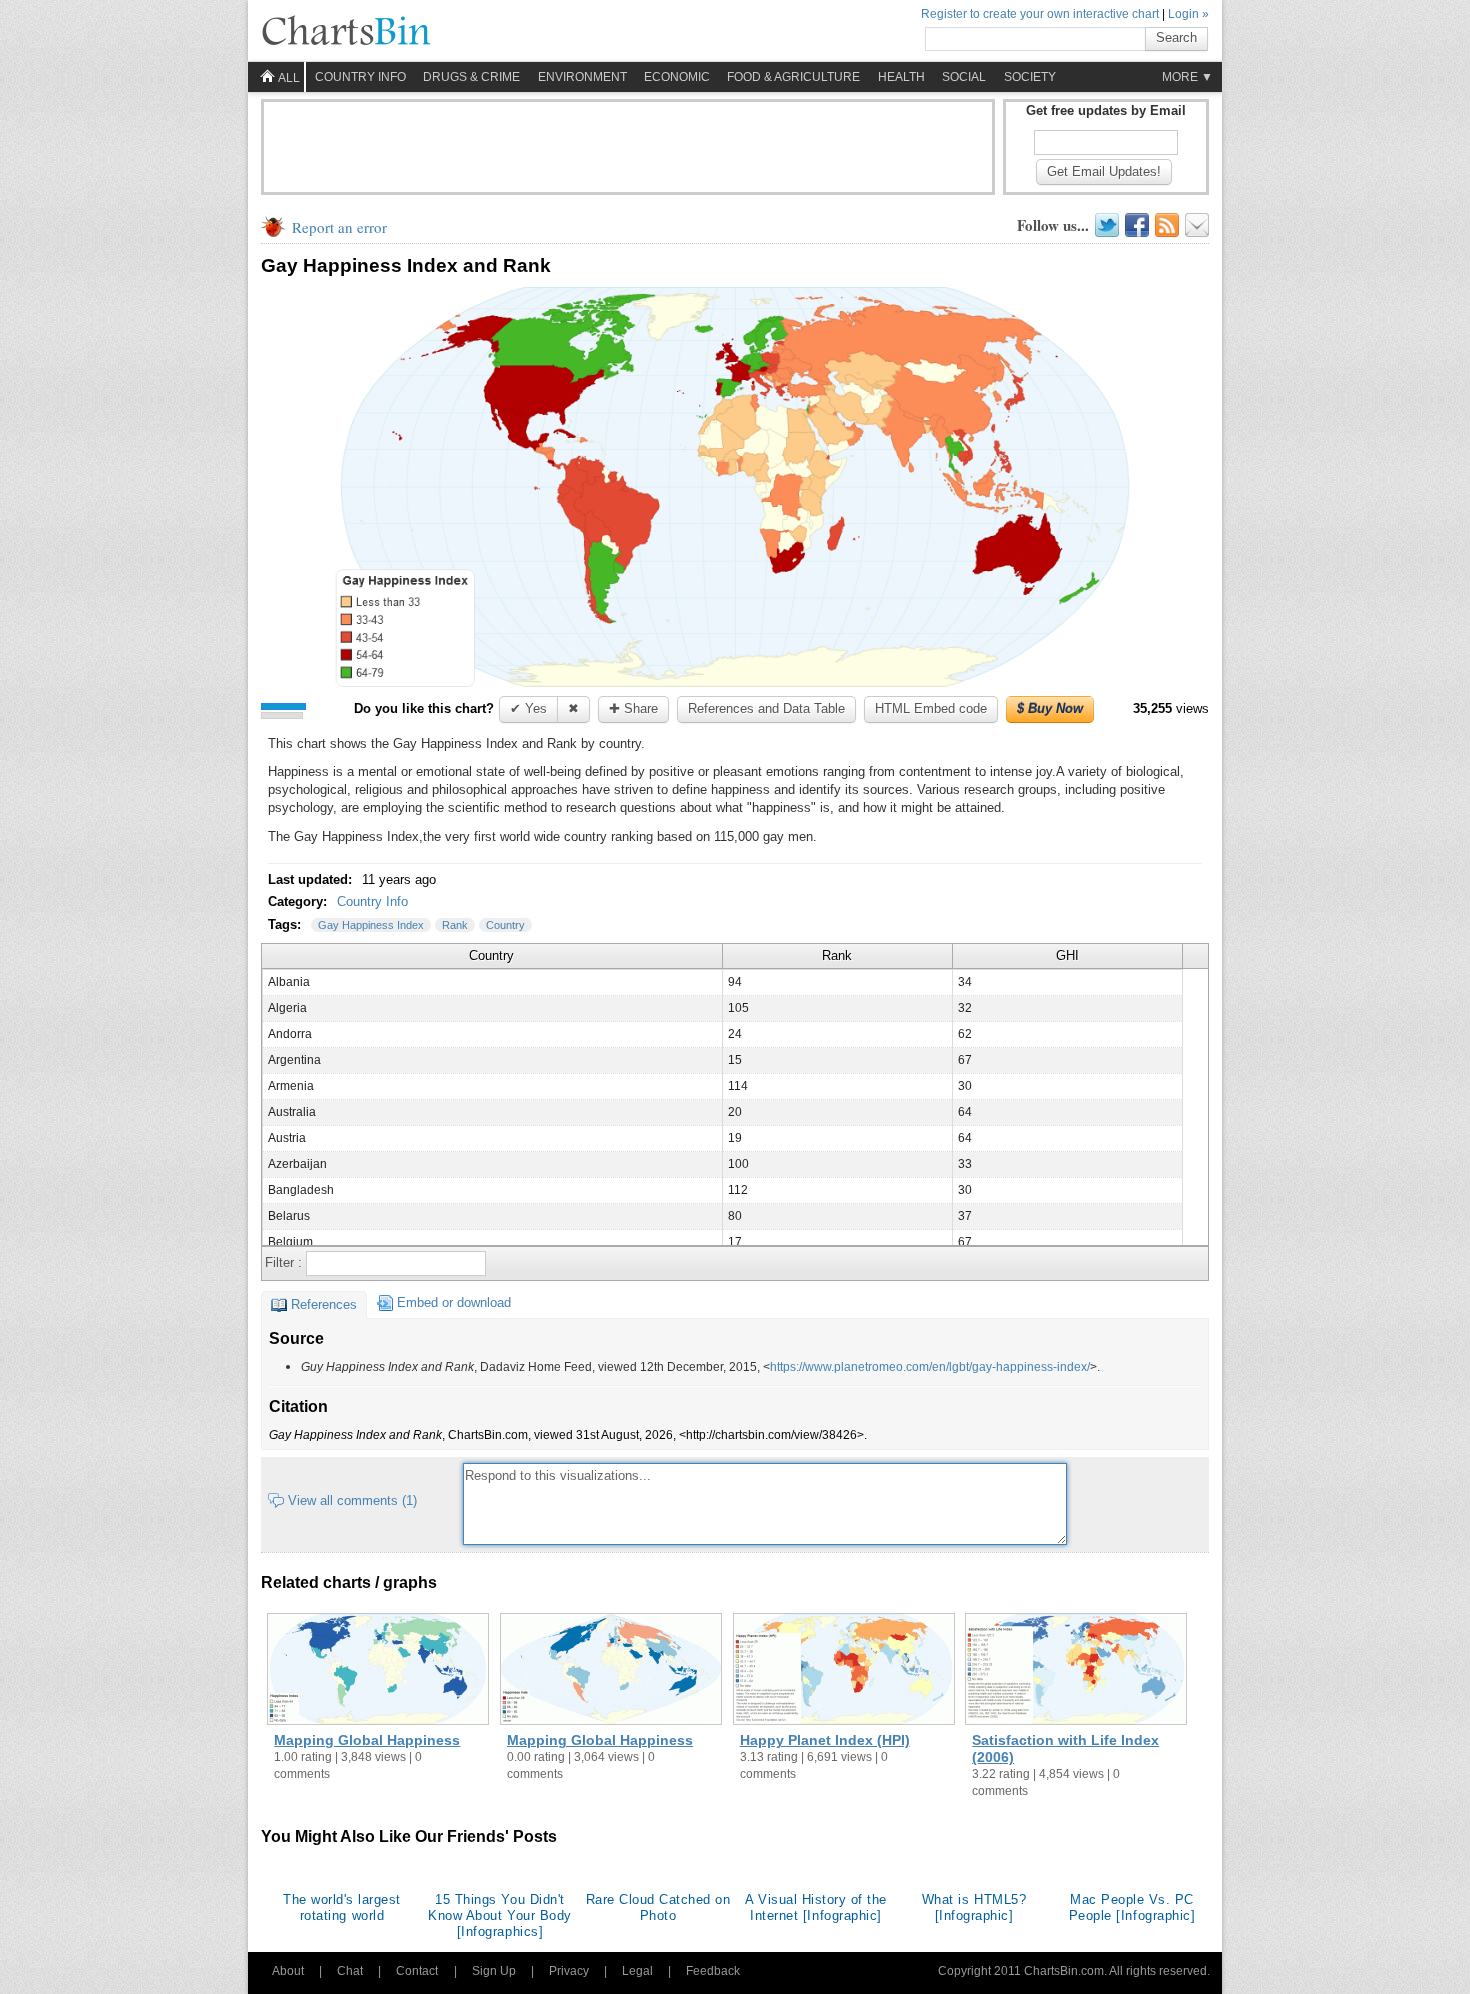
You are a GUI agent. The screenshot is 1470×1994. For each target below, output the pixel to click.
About (288, 1971)
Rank (455, 925)
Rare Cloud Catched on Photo (658, 1907)
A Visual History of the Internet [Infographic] (816, 1907)
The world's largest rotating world (342, 1907)
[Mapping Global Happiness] (378, 1671)
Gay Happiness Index (371, 925)
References (324, 1304)
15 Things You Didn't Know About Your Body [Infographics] (499, 1915)
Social (964, 77)
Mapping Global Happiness (367, 1740)
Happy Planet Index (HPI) (825, 1740)
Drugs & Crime (471, 77)
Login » (1188, 14)
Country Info (372, 901)
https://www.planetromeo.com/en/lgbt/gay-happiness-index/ (930, 1367)
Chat (350, 1971)
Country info (360, 77)
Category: (299, 901)
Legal (637, 1971)
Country (505, 925)
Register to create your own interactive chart (1040, 14)
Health (901, 77)
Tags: (286, 924)
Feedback (713, 1971)
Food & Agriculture (793, 77)
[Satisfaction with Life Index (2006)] (1076, 1671)
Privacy (569, 1971)
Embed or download (454, 1302)
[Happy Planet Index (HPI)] (844, 1671)
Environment (582, 77)
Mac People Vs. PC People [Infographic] (1132, 1907)
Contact (417, 1971)
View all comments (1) (352, 1500)
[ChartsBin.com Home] (346, 32)
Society (1030, 77)
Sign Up (494, 1971)
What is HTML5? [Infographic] (974, 1907)
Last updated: (312, 879)
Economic (677, 77)
